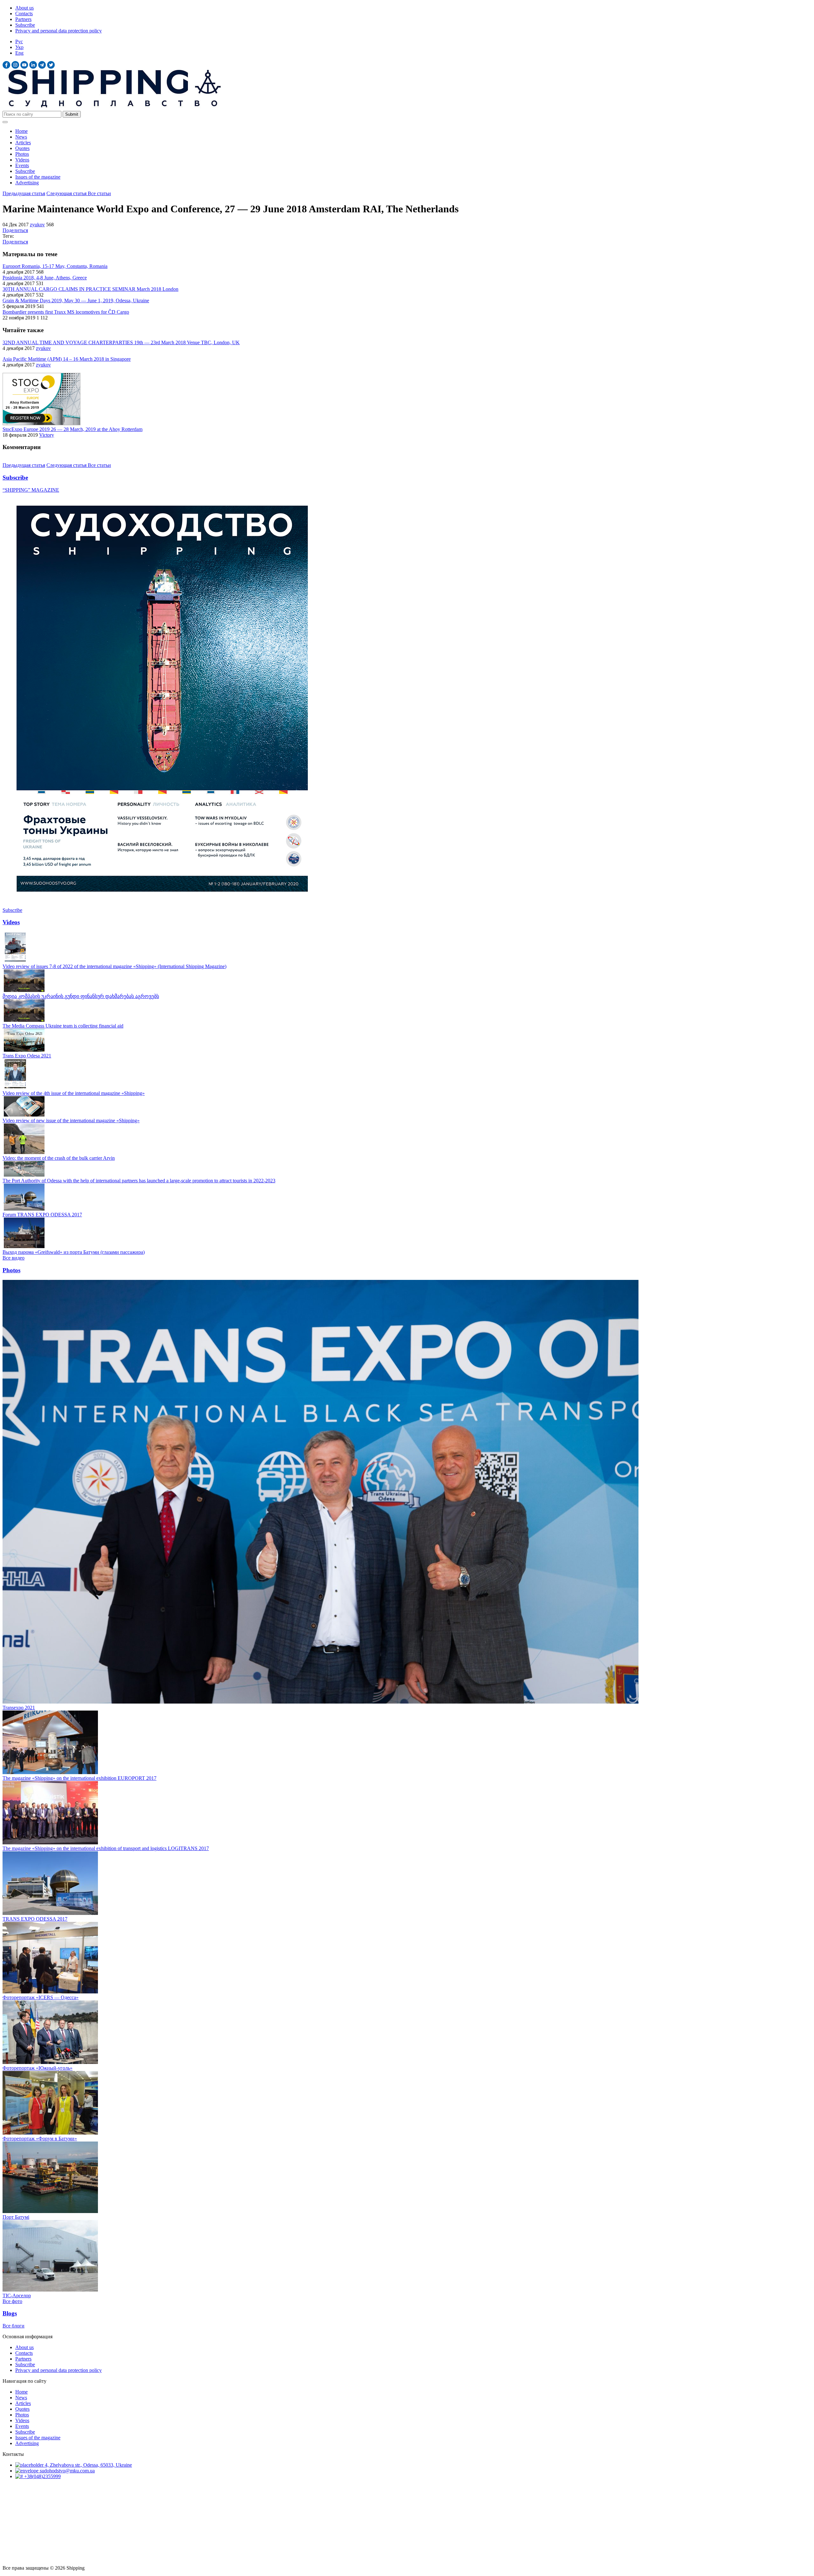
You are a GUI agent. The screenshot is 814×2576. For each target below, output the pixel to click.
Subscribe (25, 25)
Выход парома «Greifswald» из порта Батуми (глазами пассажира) (74, 1252)
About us (24, 8)
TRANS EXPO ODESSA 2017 (35, 1919)
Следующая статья (67, 193)
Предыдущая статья (24, 193)
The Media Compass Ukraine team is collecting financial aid (63, 1026)
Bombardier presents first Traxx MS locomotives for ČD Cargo (66, 312)
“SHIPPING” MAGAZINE (31, 490)
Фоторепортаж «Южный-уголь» (38, 2068)
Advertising (27, 183)
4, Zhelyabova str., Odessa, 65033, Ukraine (88, 2465)
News (21, 137)
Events (22, 165)
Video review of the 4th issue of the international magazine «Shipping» (74, 1093)
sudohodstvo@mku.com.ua (67, 2471)
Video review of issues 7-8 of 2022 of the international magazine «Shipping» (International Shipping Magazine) (114, 966)
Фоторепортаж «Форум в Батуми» (40, 2139)
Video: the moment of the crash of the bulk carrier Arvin (59, 1158)
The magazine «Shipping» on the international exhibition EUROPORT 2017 (79, 1778)
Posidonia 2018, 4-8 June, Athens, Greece (45, 278)
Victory (47, 435)
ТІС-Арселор (17, 2296)
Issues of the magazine (38, 177)
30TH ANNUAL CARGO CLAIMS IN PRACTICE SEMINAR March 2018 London (90, 289)
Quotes (22, 148)
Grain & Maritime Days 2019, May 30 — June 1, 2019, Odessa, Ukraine (76, 301)
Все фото (12, 2301)
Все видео (14, 1258)
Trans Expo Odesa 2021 (27, 1056)
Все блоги (14, 2326)
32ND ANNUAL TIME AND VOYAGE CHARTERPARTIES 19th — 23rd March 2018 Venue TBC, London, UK (121, 342)
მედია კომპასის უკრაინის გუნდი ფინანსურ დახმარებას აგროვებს (81, 996)
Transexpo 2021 (19, 1708)
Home (21, 131)
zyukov (37, 225)
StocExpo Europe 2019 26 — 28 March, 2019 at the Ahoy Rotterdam (72, 429)
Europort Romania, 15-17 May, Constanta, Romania (55, 266)
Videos (22, 160)
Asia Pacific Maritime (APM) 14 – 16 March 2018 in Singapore (67, 359)
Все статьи (99, 193)
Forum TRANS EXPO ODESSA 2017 (42, 1215)
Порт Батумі (16, 2217)
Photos (22, 154)
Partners (23, 19)
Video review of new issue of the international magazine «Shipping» (71, 1121)
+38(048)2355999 (42, 2476)
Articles (23, 143)
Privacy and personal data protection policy (59, 31)
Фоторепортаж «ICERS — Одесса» (41, 1997)
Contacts (24, 14)
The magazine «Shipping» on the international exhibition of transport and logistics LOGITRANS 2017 (106, 1848)
